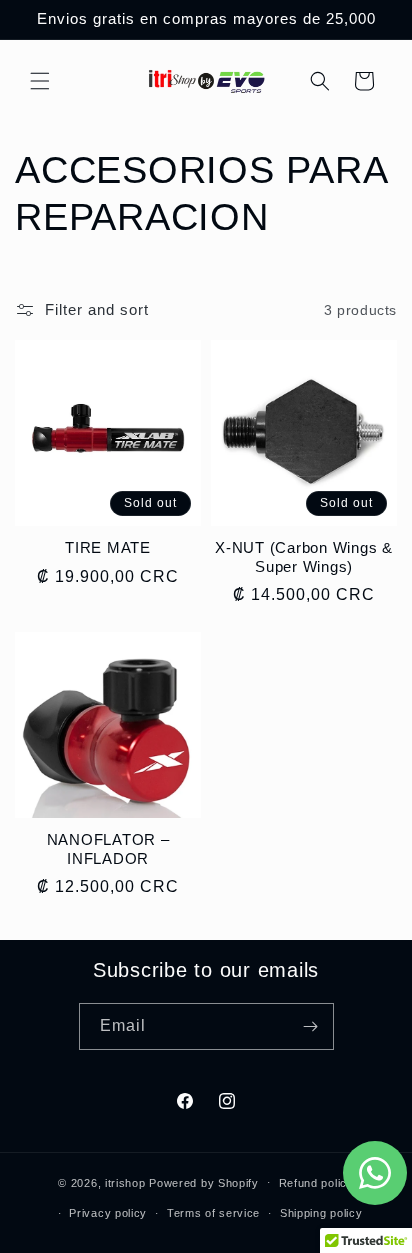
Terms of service (213, 1213)
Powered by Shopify (204, 1182)
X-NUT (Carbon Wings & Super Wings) (304, 557)
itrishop (125, 1182)
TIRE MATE (108, 547)
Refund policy (316, 1183)
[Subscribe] (311, 1026)
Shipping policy (321, 1213)
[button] (40, 81)
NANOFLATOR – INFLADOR (108, 849)
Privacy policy (108, 1213)
